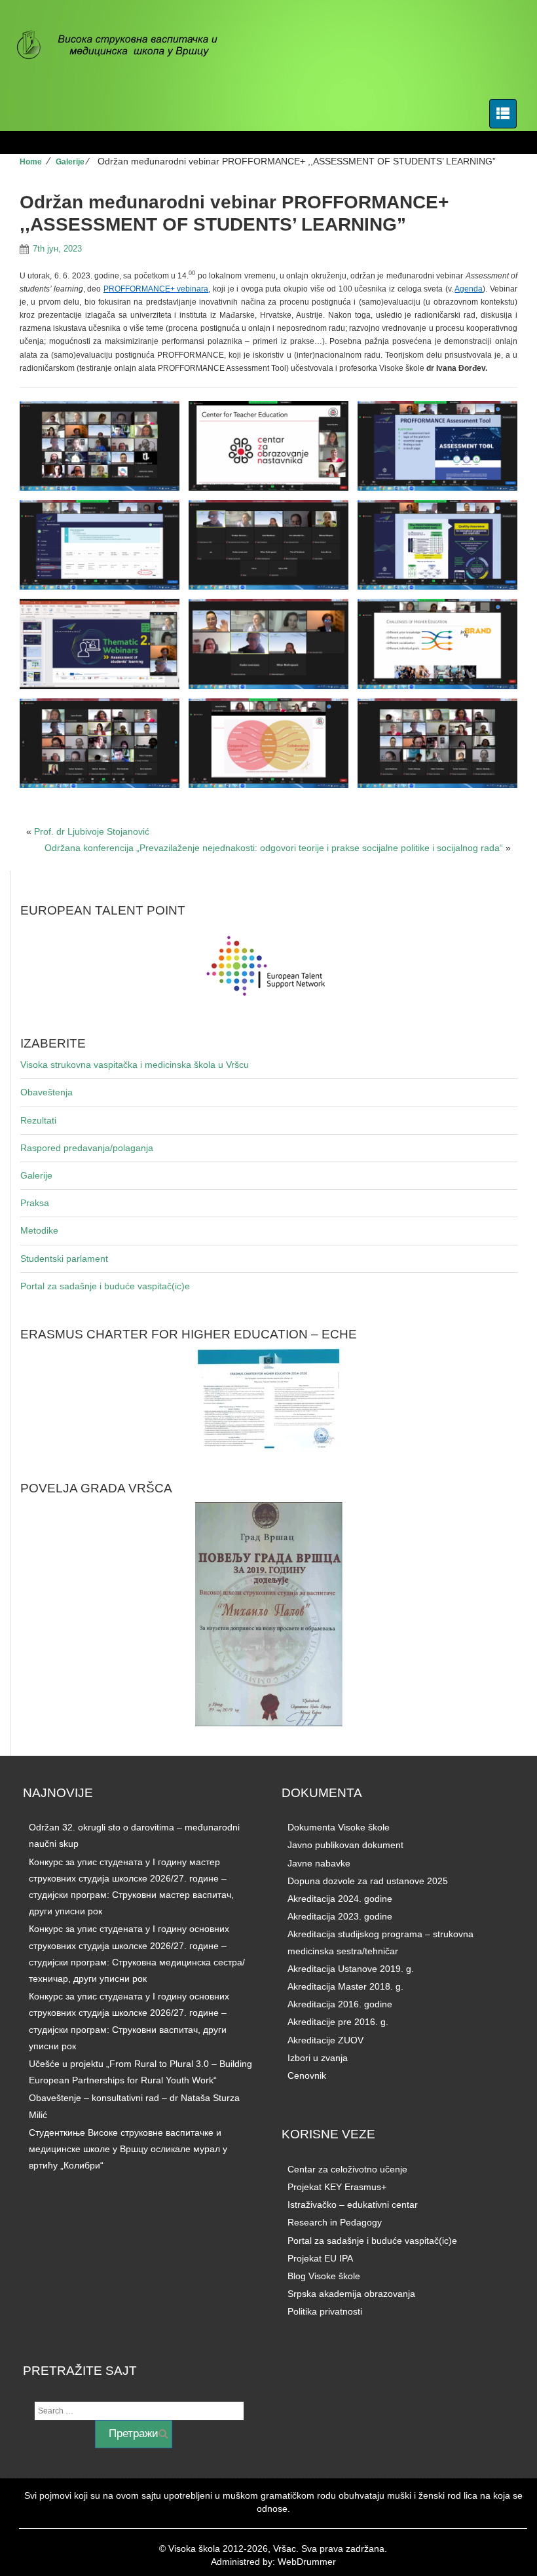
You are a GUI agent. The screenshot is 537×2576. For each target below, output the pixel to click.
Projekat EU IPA (320, 2258)
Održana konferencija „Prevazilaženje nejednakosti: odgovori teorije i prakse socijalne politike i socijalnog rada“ (274, 848)
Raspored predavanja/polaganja (87, 1148)
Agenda (469, 289)
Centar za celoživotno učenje (347, 2169)
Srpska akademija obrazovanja (351, 2294)
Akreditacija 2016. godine (340, 2004)
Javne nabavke (319, 1863)
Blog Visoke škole (324, 2276)
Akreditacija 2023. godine (340, 1916)
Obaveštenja (46, 1092)
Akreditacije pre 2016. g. (338, 2022)
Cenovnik (307, 2075)
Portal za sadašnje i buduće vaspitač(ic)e (105, 1286)
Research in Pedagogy (335, 2222)
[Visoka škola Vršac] (124, 46)
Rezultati (38, 1120)
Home (31, 162)
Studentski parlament (64, 1259)
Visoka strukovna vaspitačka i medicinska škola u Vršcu (135, 1065)
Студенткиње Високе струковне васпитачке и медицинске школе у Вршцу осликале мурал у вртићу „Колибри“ (128, 2149)
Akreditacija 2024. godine (340, 1899)
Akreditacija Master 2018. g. (345, 1986)
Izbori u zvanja (318, 2058)
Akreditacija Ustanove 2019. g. (351, 1969)
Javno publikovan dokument (345, 1845)
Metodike (39, 1230)
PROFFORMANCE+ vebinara (156, 289)
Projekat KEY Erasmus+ (337, 2187)
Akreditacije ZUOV (325, 2040)
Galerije (70, 162)
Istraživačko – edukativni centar (353, 2205)
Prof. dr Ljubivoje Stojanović (92, 831)
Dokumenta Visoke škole (339, 1827)
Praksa (35, 1203)
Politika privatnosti (325, 2311)
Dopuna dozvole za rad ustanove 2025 (368, 1881)
